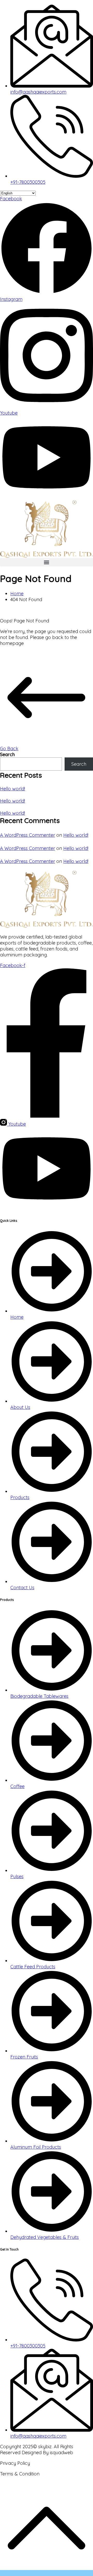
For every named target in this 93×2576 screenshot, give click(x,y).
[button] (47, 562)
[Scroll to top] (47, 2573)
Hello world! (13, 789)
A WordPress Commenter (28, 835)
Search (7, 754)
